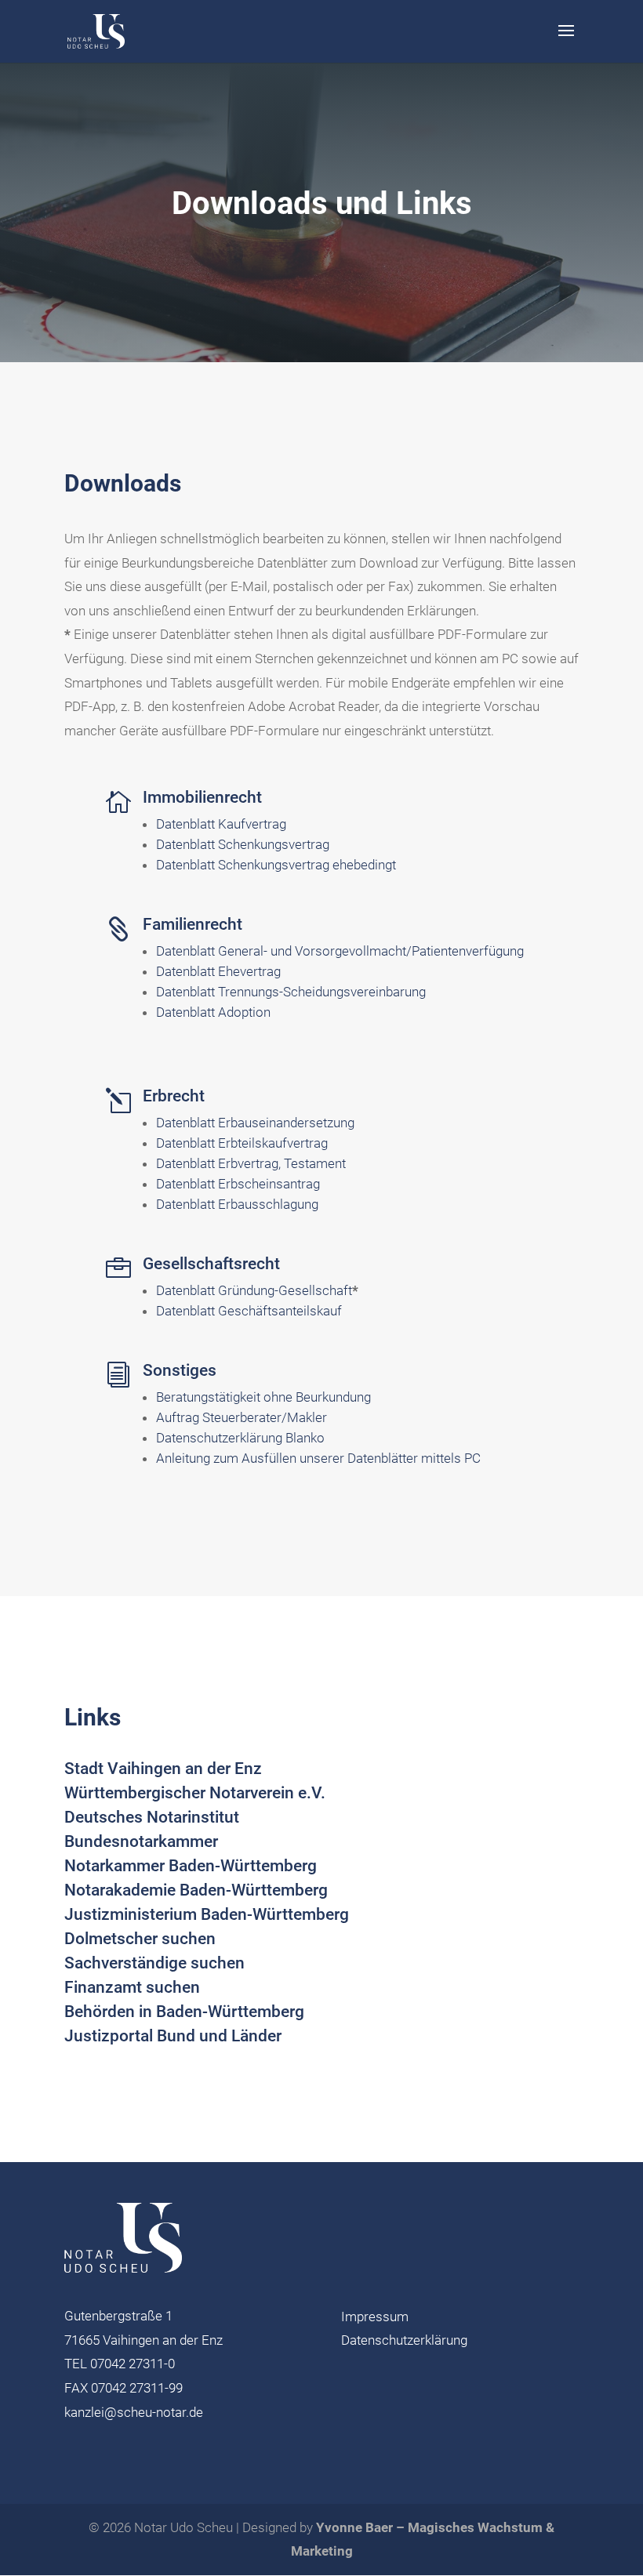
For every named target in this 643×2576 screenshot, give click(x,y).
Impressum (375, 2317)
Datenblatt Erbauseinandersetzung (255, 1123)
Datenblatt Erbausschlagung (237, 1204)
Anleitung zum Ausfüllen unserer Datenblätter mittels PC (318, 1458)
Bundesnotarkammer (141, 1841)
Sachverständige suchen (154, 1963)
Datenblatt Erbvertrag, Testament (251, 1163)
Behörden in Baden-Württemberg (184, 2012)
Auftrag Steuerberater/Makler (242, 1417)
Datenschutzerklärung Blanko (240, 1438)
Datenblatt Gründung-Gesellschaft (254, 1290)
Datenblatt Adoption (213, 1012)
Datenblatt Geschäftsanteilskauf (249, 1311)
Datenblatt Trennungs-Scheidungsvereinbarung (291, 992)
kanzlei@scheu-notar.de (134, 2412)
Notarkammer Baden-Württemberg (191, 1866)
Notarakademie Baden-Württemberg (196, 1890)
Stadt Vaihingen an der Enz (163, 1769)
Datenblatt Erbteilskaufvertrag (242, 1143)
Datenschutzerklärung (404, 2340)
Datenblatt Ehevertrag (218, 971)
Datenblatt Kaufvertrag (221, 824)
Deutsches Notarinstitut (152, 1817)
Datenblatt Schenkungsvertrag (243, 844)
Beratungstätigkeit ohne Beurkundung (263, 1397)
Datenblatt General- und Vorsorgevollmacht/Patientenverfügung (340, 951)
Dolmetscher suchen (140, 1939)
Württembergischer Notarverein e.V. (195, 1793)
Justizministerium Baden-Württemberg (207, 1914)
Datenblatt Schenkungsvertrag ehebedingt (276, 865)
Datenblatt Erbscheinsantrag (238, 1184)
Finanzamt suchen (132, 1987)
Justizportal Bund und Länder (173, 2036)
